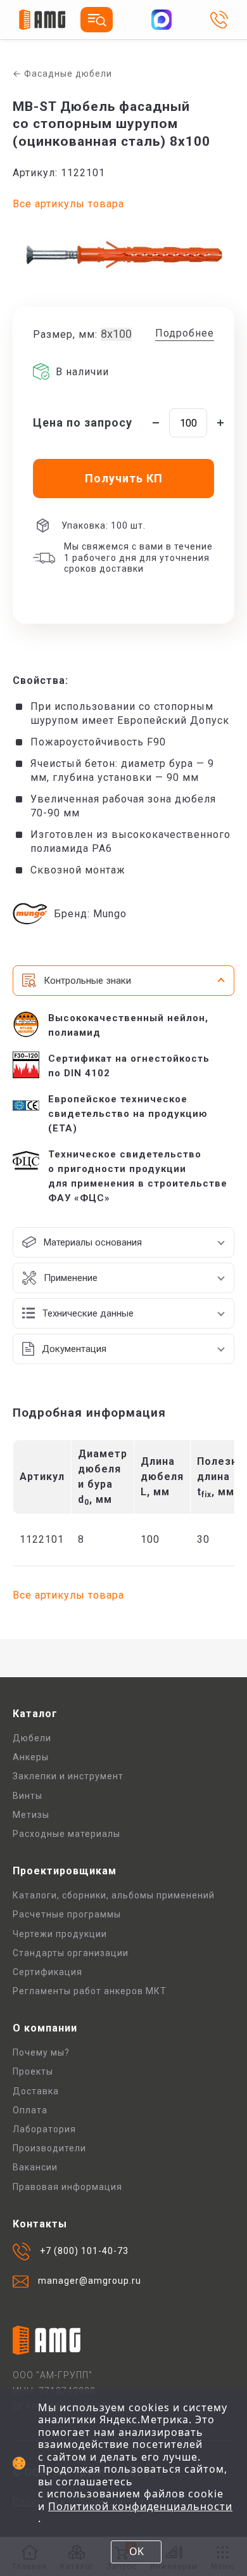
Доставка (36, 2091)
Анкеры (31, 1757)
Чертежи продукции (60, 1934)
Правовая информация (67, 2187)
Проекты (33, 2071)
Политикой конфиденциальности (140, 2506)
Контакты (40, 2224)
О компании (45, 2028)
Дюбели (32, 1738)
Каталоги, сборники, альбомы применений (114, 1895)
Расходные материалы (66, 1834)
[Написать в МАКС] (161, 20)
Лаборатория (44, 2129)
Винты (28, 1796)
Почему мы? (41, 2052)
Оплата (30, 2110)
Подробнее (185, 333)
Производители (49, 2148)
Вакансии (35, 2167)
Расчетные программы (67, 1914)
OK (136, 2551)
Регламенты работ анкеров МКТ (90, 1991)
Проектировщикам (65, 1871)
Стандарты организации (71, 1953)
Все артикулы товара (68, 204)
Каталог (35, 1714)
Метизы (31, 1815)
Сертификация (47, 1972)
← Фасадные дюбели (62, 74)
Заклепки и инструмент (68, 1776)
